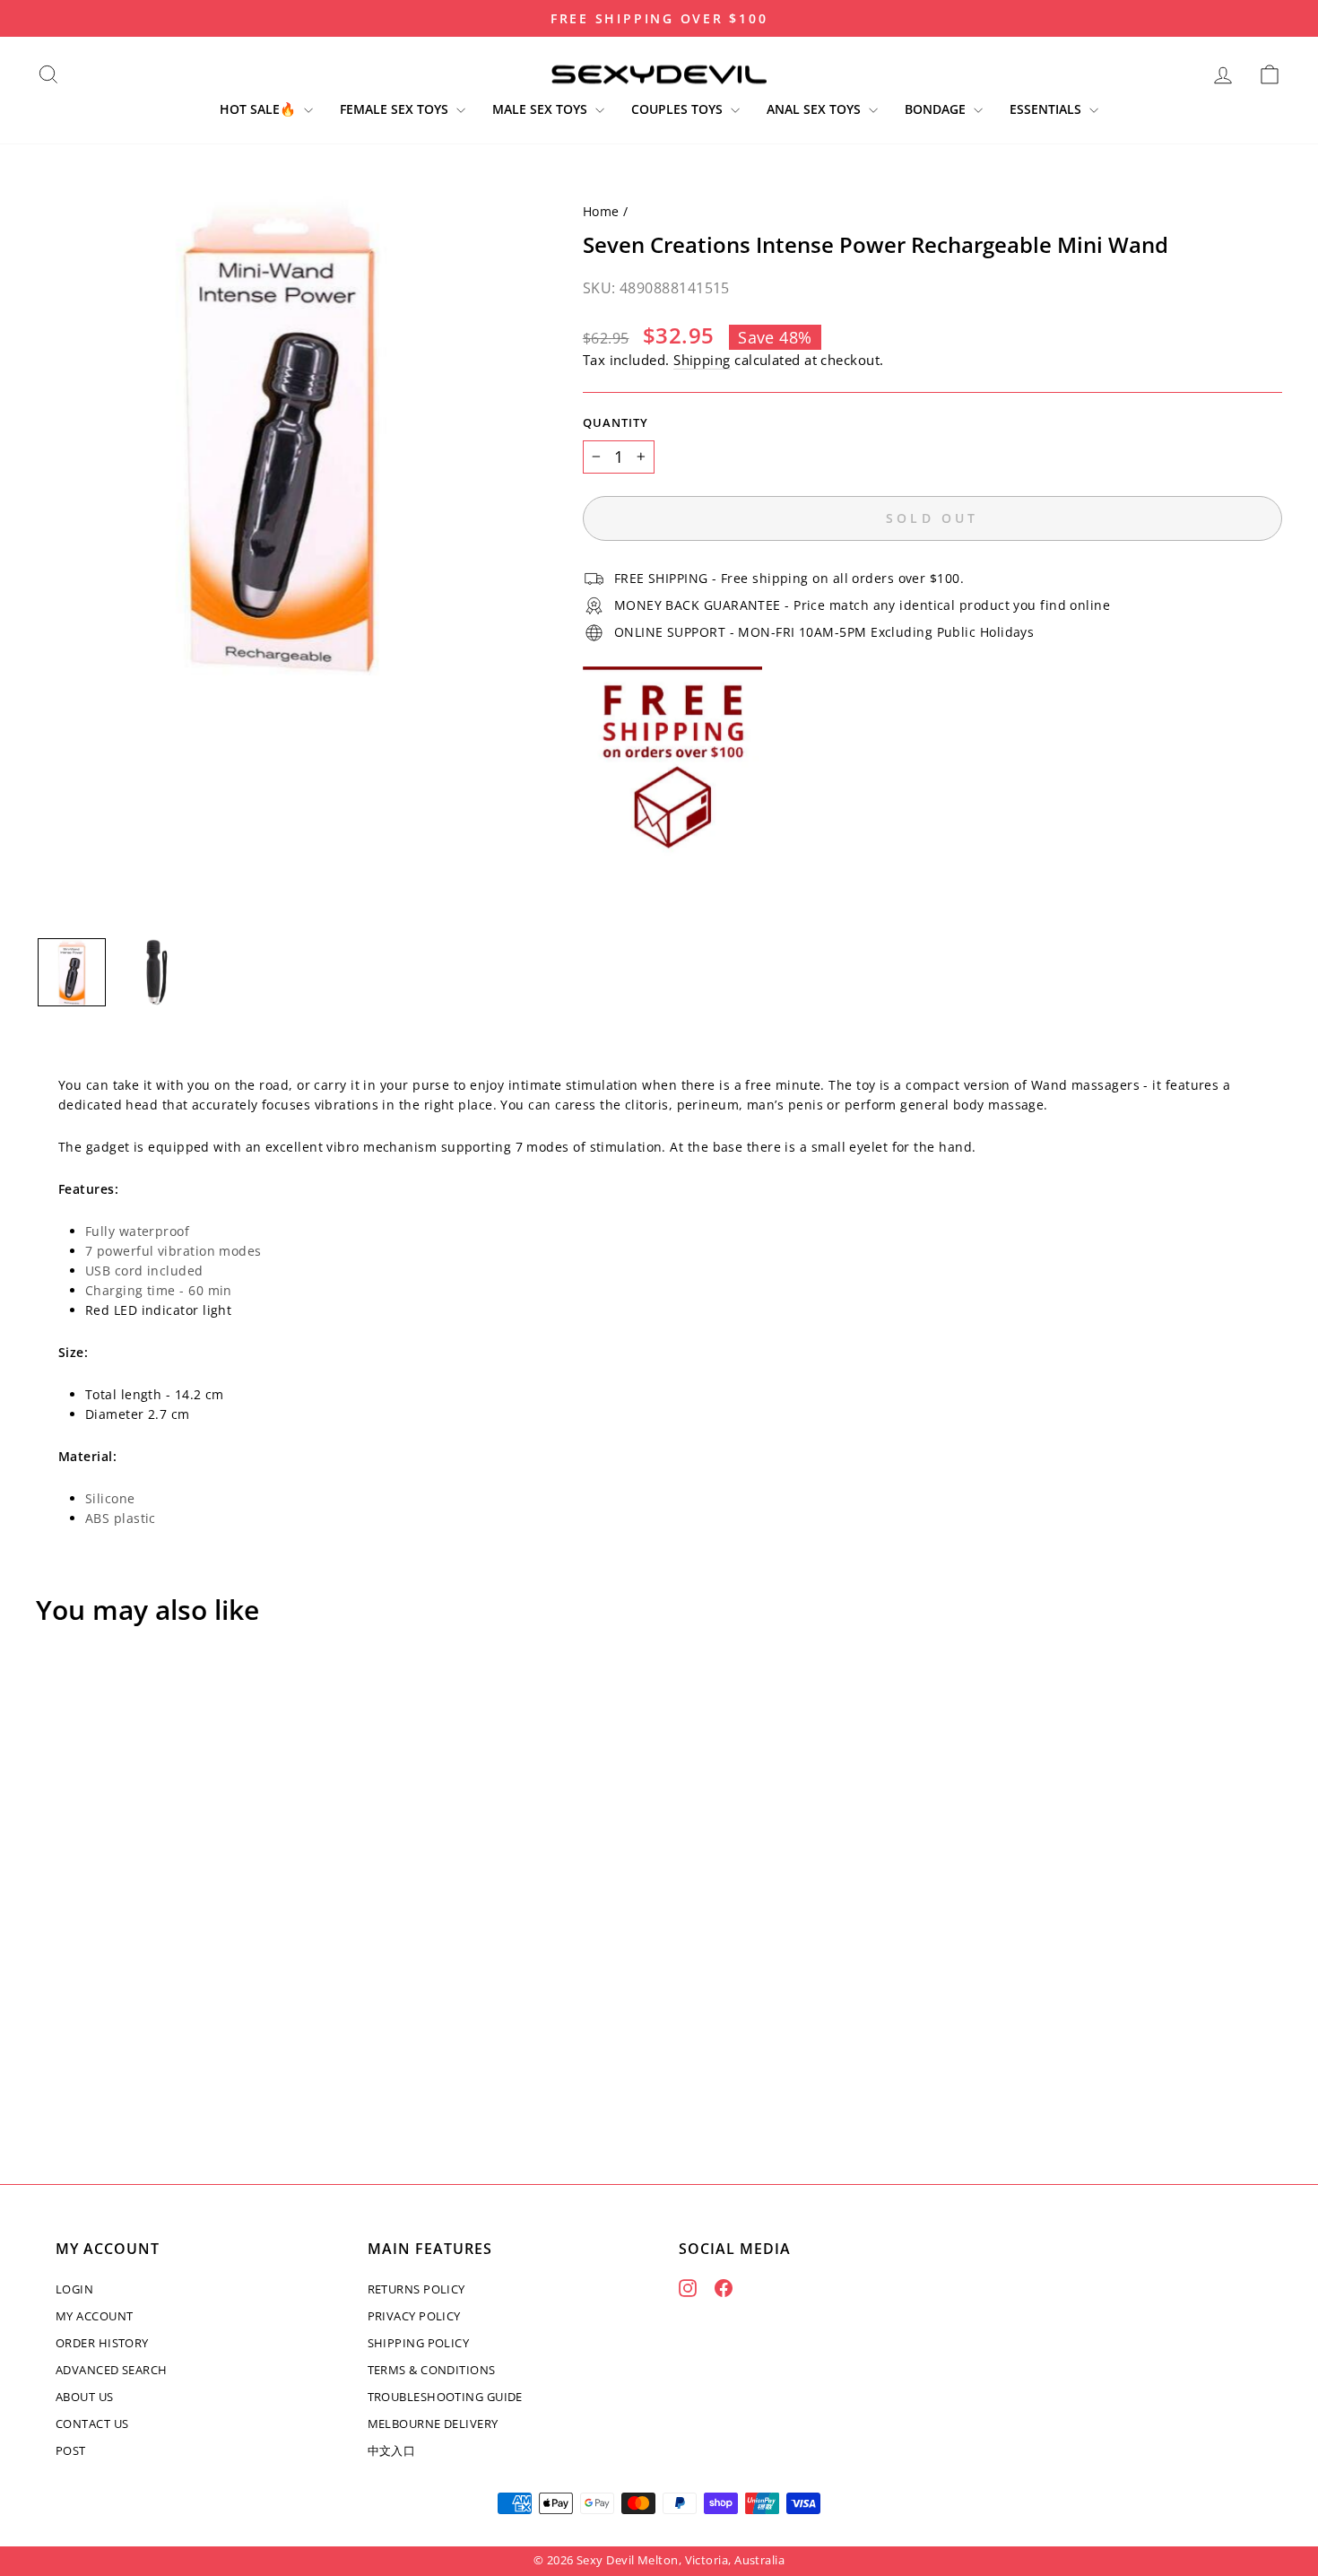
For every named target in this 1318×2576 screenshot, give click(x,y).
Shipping (702, 360)
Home (601, 211)
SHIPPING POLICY (419, 2343)
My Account (95, 2316)
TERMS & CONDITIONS (432, 2370)
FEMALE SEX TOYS (396, 109)
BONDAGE (937, 109)
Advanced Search (112, 2370)
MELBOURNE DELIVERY (433, 2424)
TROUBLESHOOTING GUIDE (445, 2397)
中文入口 (392, 2450)
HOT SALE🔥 (260, 109)
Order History (102, 2343)
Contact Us (92, 2424)
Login (74, 2289)
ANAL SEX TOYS (815, 109)
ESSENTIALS (1047, 109)
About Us (85, 2397)
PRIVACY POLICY (414, 2316)
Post (71, 2450)
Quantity (616, 423)
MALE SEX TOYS (542, 109)
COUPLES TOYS (679, 109)
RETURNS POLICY (416, 2289)
